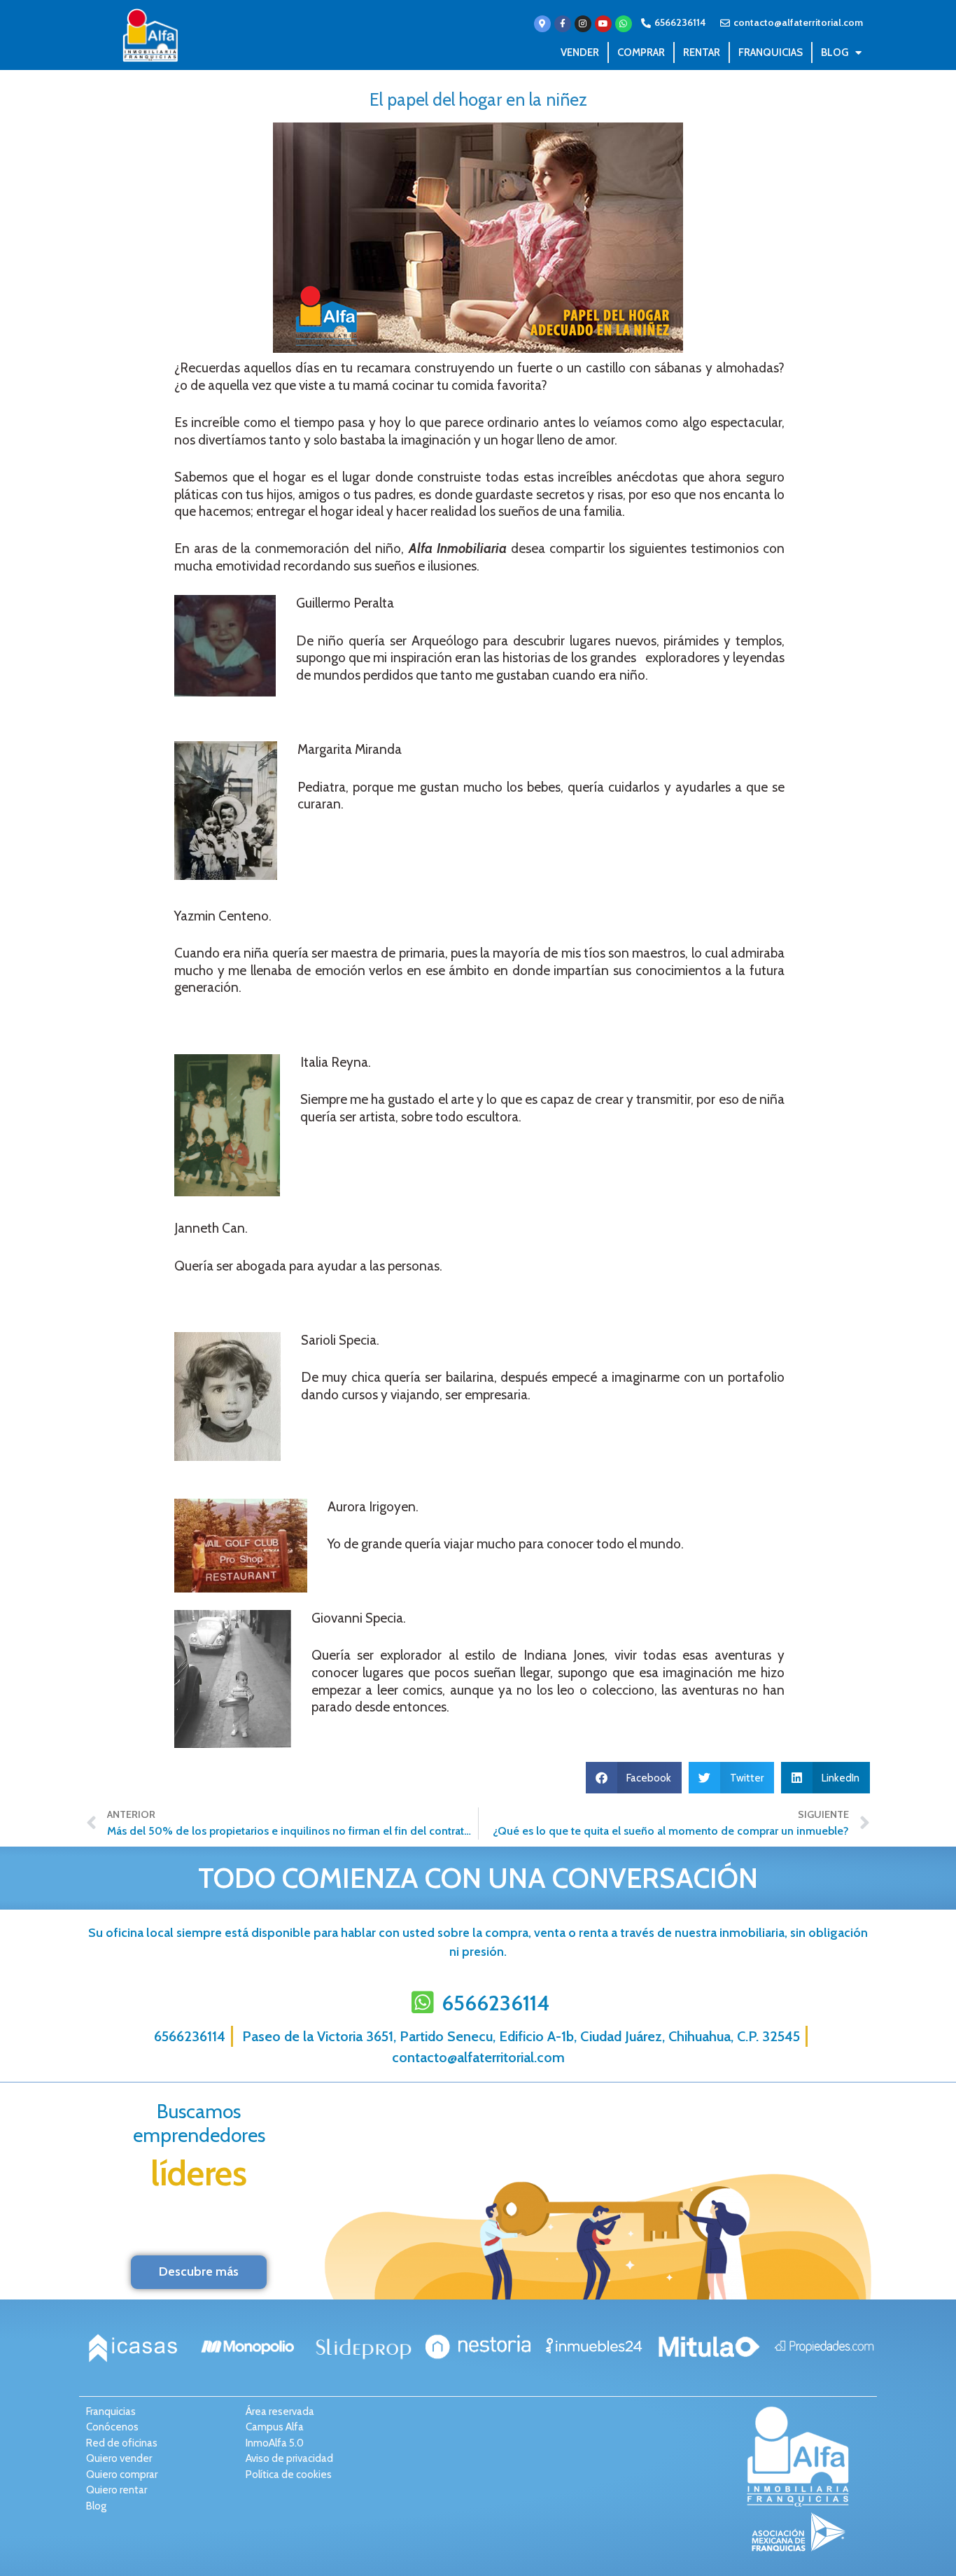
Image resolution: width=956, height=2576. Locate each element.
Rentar (702, 52)
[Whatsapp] (624, 24)
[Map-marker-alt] (542, 24)
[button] (634, 1778)
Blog (835, 52)
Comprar (641, 52)
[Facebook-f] (563, 24)
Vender (580, 52)
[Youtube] (603, 24)
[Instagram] (583, 24)
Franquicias (771, 52)
